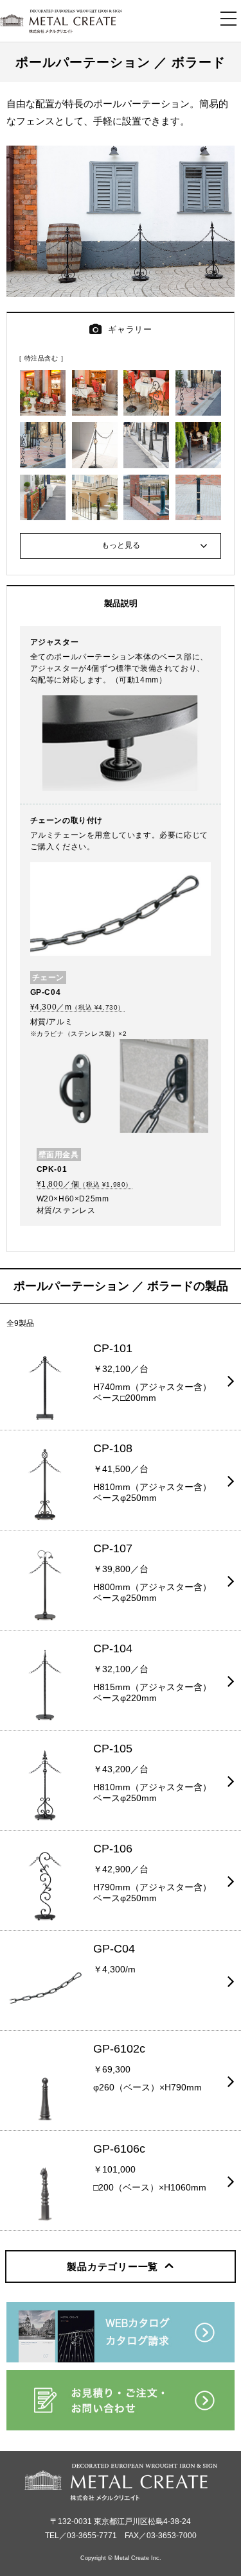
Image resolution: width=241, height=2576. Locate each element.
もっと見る (121, 545)
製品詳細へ (22, 1338)
